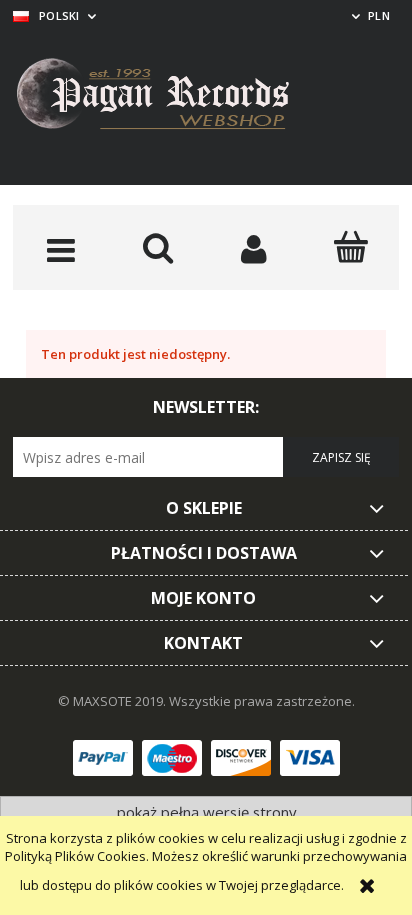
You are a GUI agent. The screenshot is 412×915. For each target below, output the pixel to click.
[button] (61, 249)
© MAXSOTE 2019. (113, 701)
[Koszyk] (351, 247)
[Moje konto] (254, 249)
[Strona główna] (168, 97)
